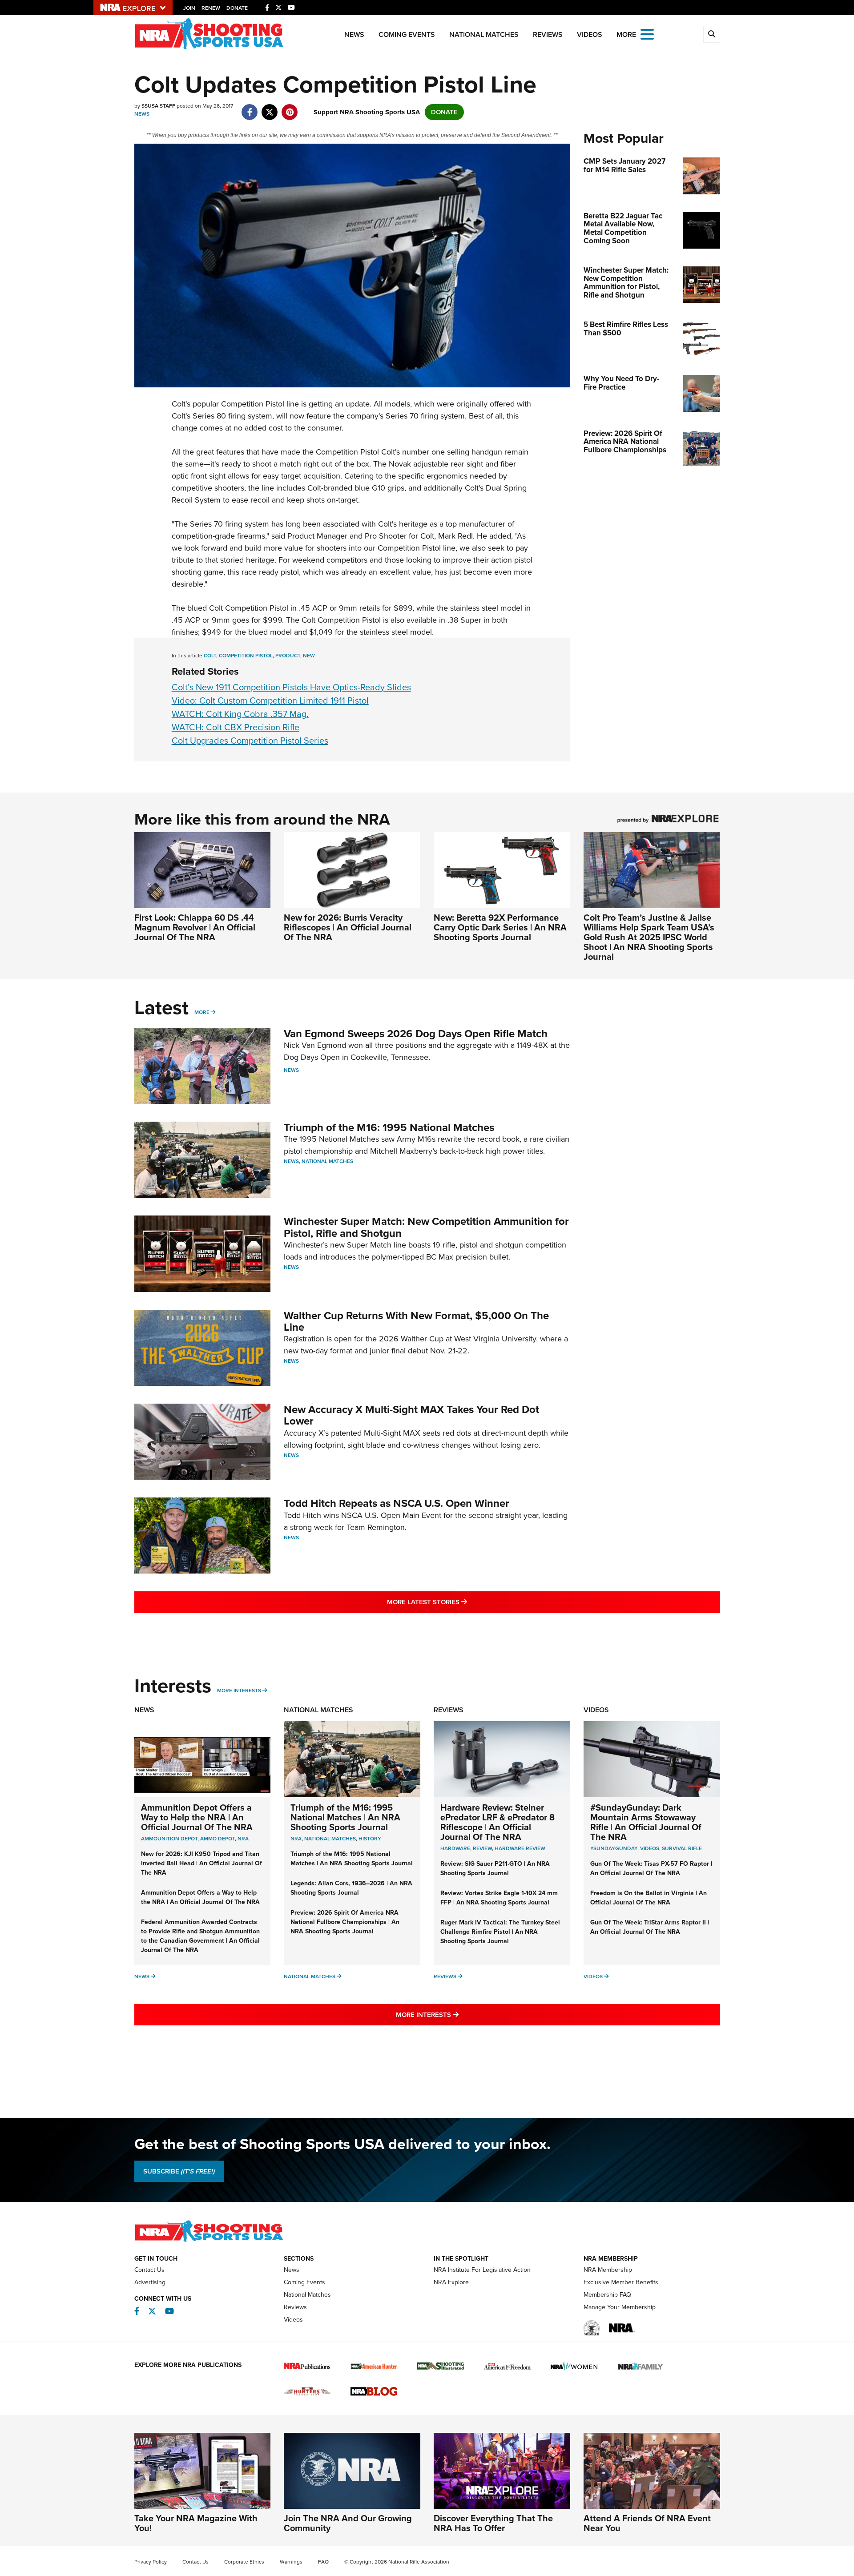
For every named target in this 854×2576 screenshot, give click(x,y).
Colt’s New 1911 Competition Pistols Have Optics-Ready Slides (291, 687)
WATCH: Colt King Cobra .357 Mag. (240, 714)
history (370, 1839)
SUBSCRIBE (179, 2171)
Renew (211, 8)
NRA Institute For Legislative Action (482, 2270)
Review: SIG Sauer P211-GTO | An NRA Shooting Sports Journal (495, 1868)
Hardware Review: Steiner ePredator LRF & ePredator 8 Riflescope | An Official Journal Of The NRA (497, 1822)
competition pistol (246, 656)
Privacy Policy (151, 2562)
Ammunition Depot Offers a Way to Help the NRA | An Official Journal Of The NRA (197, 1817)
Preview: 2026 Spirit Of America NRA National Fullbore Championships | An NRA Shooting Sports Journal (345, 1922)
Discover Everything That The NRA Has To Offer (493, 2523)
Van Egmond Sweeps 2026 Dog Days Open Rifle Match (416, 1034)
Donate (237, 8)
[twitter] (270, 108)
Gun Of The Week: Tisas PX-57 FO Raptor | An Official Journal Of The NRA (651, 1868)
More (202, 1012)
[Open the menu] (647, 34)
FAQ (323, 2562)
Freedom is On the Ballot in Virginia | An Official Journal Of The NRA (649, 1898)
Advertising (150, 2282)
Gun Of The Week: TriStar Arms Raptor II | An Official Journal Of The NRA (650, 1927)
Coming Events (407, 34)
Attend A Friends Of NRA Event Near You (647, 2523)
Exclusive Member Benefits (621, 2282)
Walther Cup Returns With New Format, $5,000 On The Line (416, 1321)
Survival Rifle (682, 1848)
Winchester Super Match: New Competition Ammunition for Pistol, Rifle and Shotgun (426, 1227)
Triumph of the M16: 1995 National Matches (389, 1127)
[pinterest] (290, 108)
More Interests (239, 1690)
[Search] (712, 34)
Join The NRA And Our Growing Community (348, 2523)
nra (296, 1839)
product (288, 656)
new (309, 656)
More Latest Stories (463, 1602)
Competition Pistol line (260, 404)
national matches (330, 1839)
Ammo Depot (218, 1839)
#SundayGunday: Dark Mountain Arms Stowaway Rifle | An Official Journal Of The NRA (646, 1822)
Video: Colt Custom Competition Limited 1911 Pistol (270, 700)
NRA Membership (608, 2270)
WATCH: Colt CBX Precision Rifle (236, 727)
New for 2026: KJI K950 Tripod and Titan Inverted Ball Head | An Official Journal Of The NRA (201, 1863)
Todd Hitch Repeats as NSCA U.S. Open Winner (397, 1503)
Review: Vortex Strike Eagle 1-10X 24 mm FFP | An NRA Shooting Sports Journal (499, 1898)
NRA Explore (451, 2282)
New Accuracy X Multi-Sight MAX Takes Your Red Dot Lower (411, 1415)
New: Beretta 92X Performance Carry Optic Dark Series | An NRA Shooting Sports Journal (500, 927)
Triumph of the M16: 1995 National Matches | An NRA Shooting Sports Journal (345, 1817)
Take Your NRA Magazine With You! (196, 2523)
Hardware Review (520, 1848)
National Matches (484, 34)
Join (189, 8)
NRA (243, 1839)
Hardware (455, 1848)
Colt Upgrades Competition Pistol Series (250, 741)
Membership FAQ (607, 2295)
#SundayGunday (614, 1848)
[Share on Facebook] (250, 108)
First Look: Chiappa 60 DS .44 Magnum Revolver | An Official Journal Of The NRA (195, 927)
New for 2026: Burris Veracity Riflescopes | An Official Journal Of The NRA (348, 927)
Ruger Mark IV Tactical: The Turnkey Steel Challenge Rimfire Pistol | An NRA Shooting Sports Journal (500, 1932)
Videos (590, 34)
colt (210, 656)
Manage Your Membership (620, 2307)
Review (482, 1848)
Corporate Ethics (244, 2562)
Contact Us (149, 2270)
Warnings (291, 2562)
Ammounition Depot (169, 1839)
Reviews (548, 34)
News (354, 34)
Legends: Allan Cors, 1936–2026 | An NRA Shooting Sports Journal (351, 1888)
